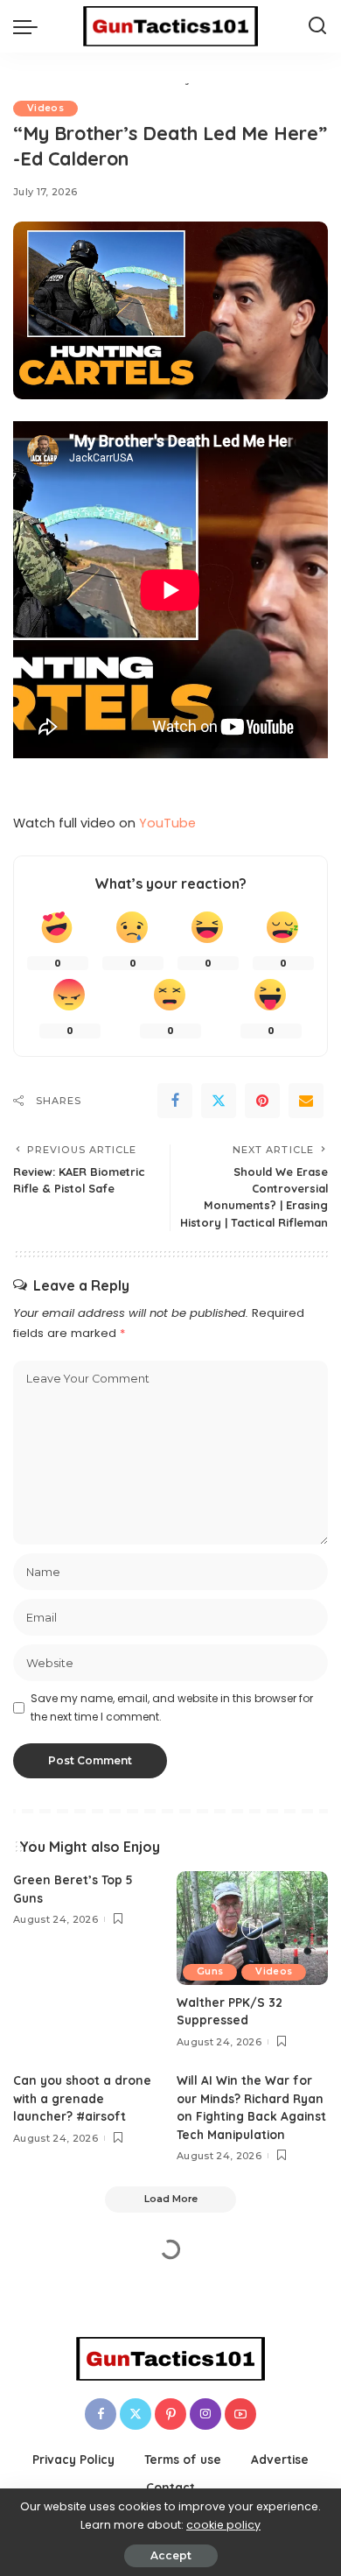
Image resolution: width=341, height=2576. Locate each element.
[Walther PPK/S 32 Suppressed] (252, 1928)
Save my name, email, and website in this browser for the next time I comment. (172, 1707)
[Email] (306, 1101)
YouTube (167, 823)
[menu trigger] (30, 26)
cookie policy (223, 2525)
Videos (45, 108)
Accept (171, 2555)
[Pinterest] (262, 1101)
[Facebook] (175, 1101)
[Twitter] (219, 1101)
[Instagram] (205, 2414)
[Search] (317, 26)
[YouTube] (240, 2414)
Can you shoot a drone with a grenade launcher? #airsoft (82, 2098)
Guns (210, 1971)
